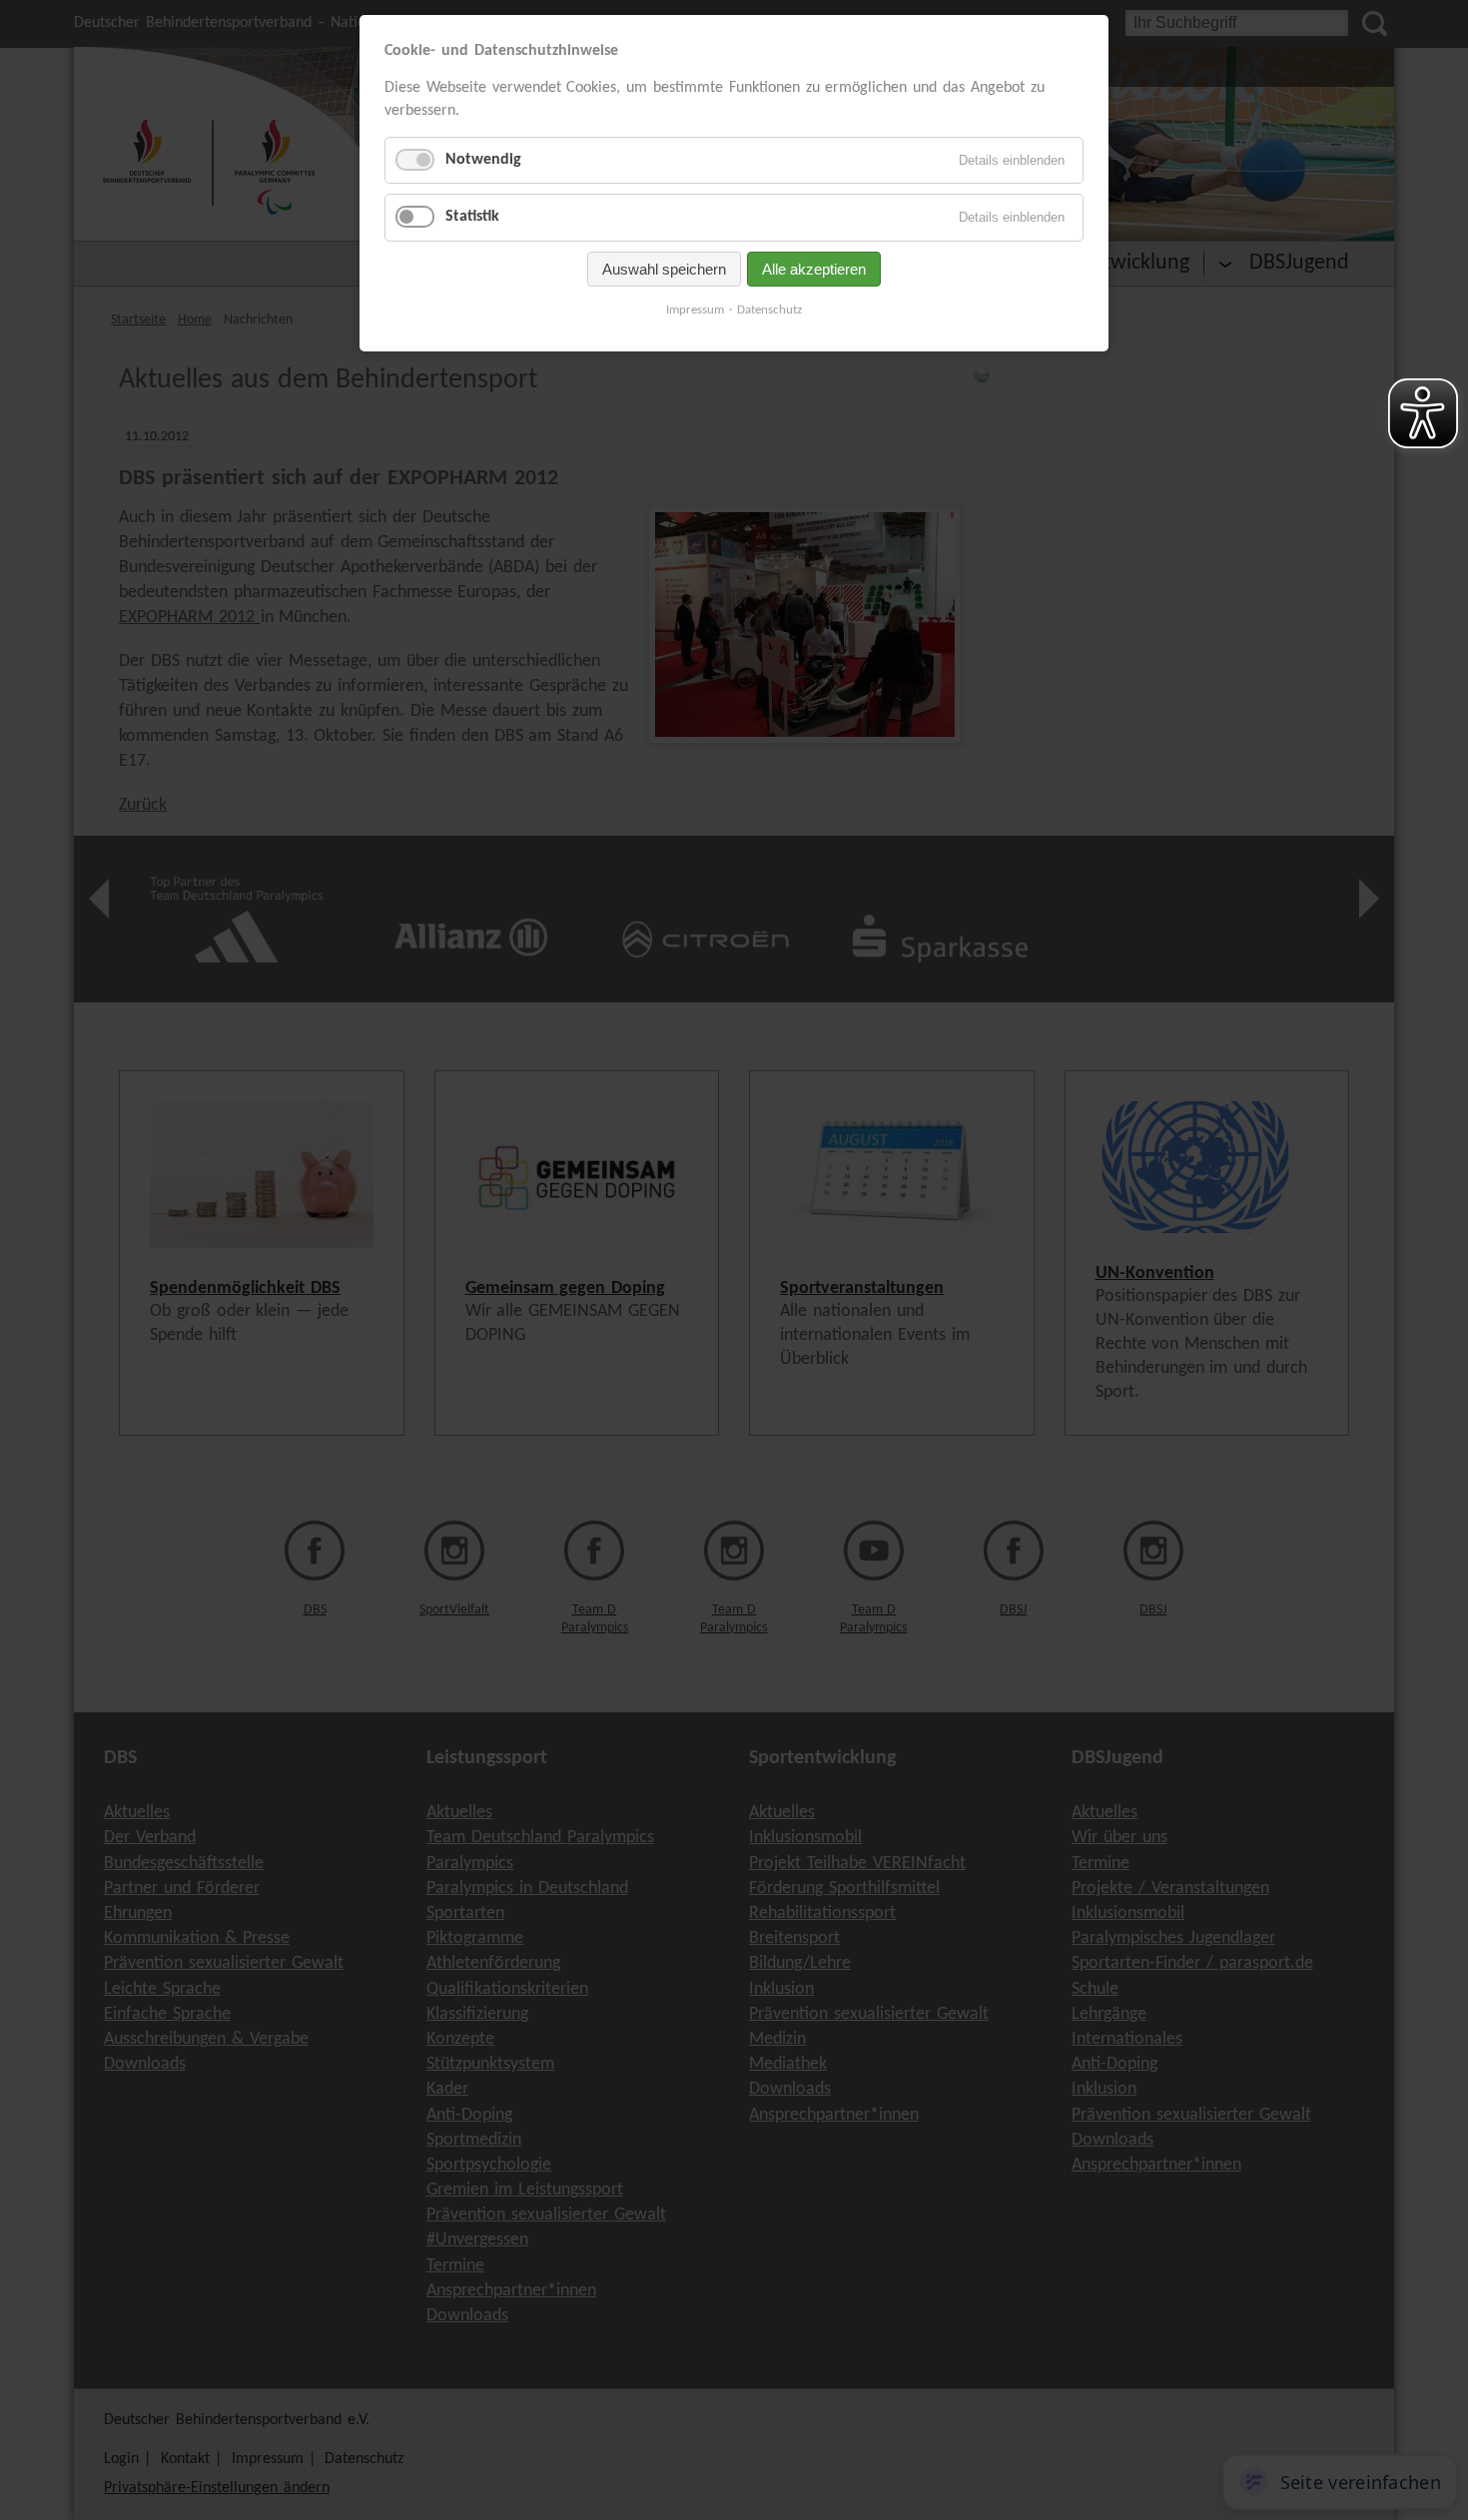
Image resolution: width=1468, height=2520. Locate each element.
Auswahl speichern (664, 269)
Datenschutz (769, 310)
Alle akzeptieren (814, 269)
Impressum (695, 310)
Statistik (472, 217)
